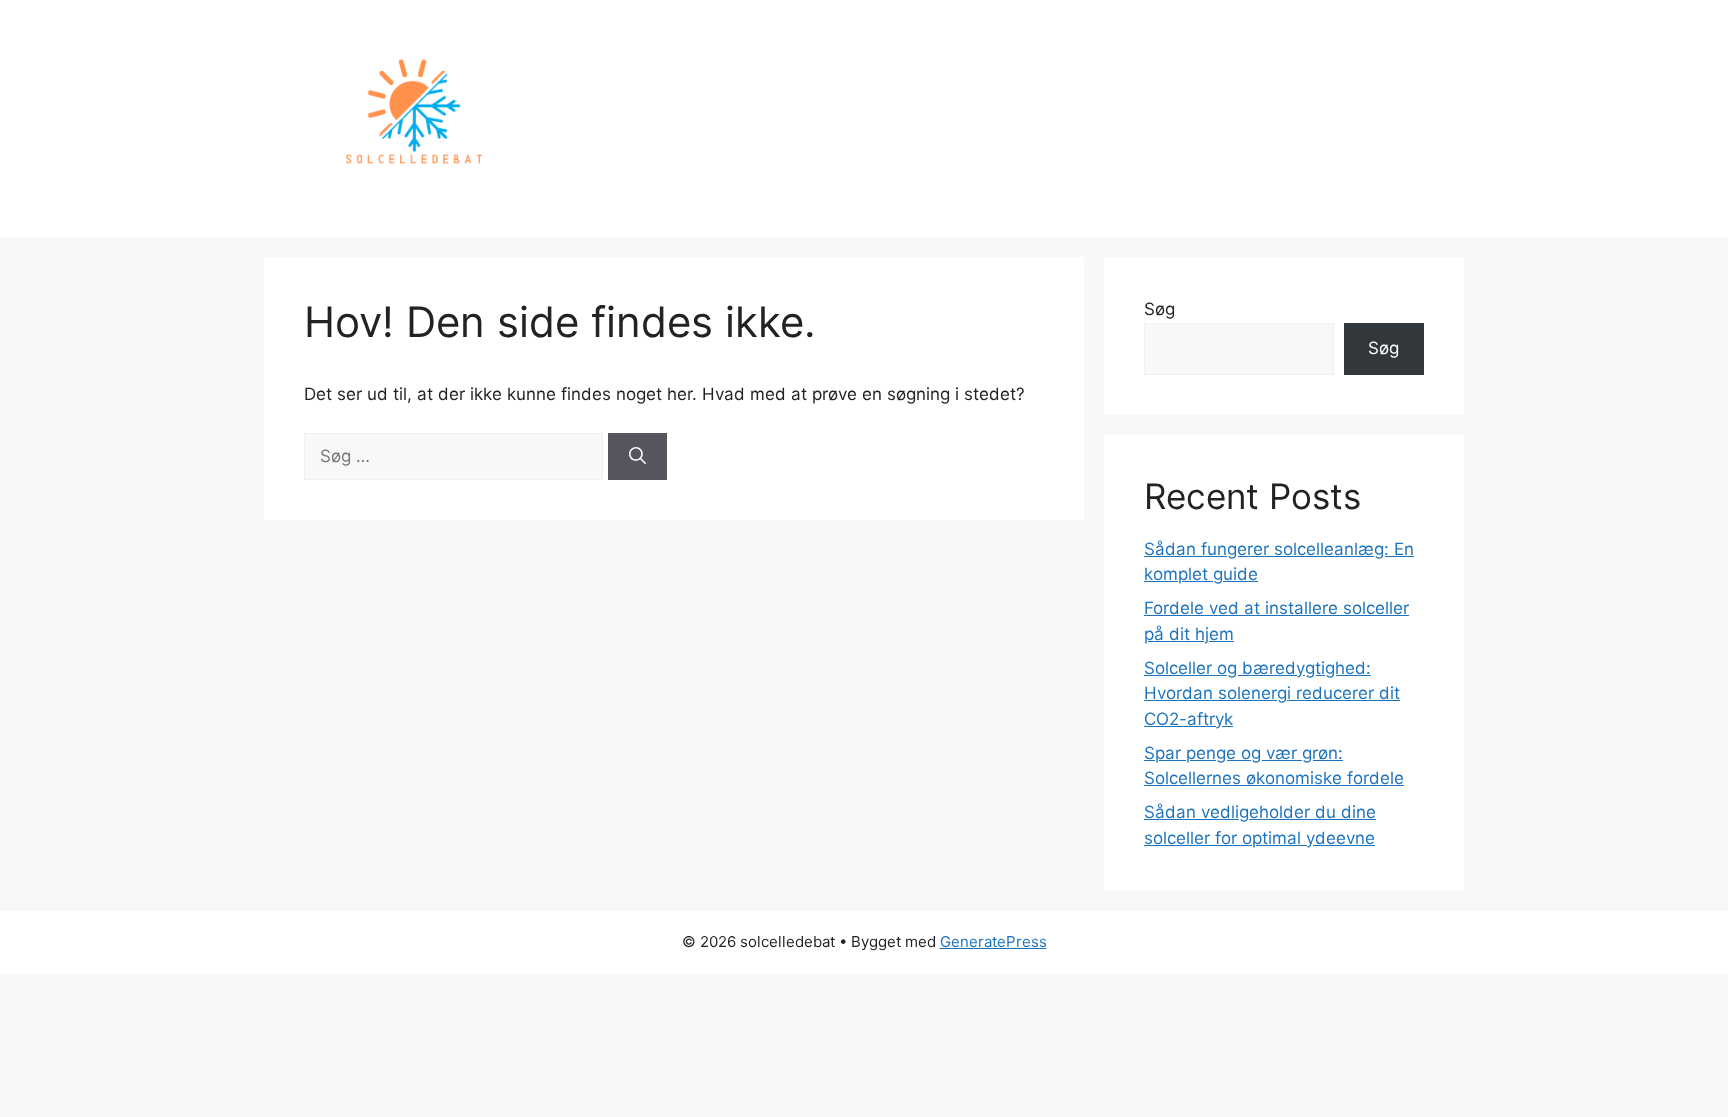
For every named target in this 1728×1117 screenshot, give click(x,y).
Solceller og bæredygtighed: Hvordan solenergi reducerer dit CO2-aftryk (1272, 693)
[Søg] (637, 457)
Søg (1159, 309)
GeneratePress (993, 941)
